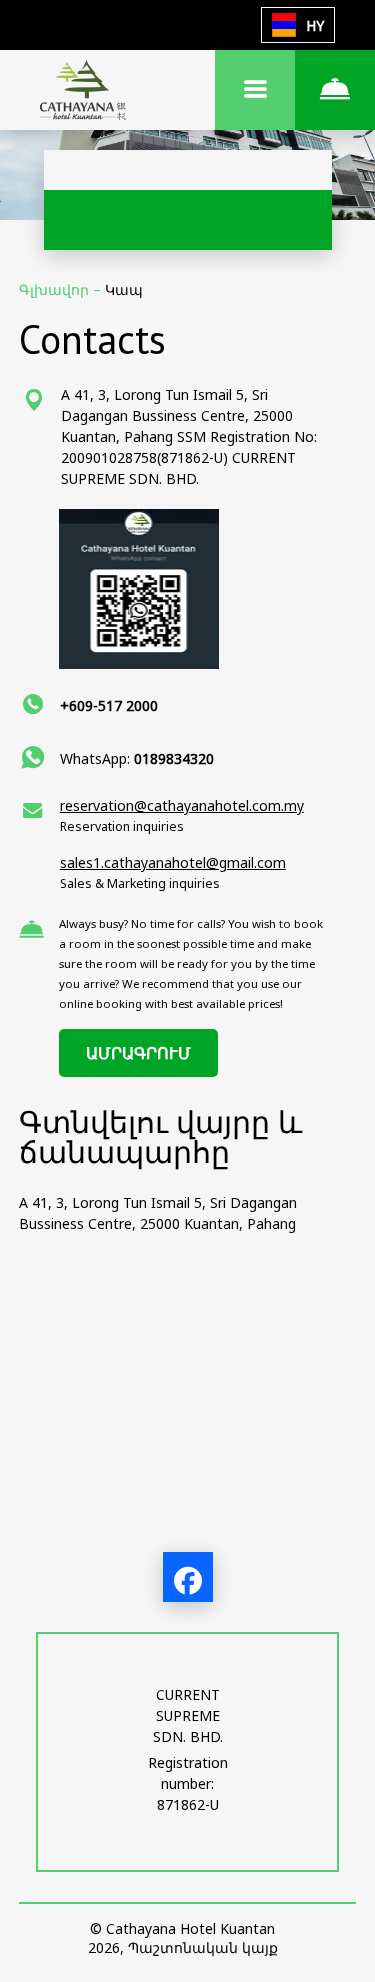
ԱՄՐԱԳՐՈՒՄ (138, 1053)
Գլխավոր (56, 289)
